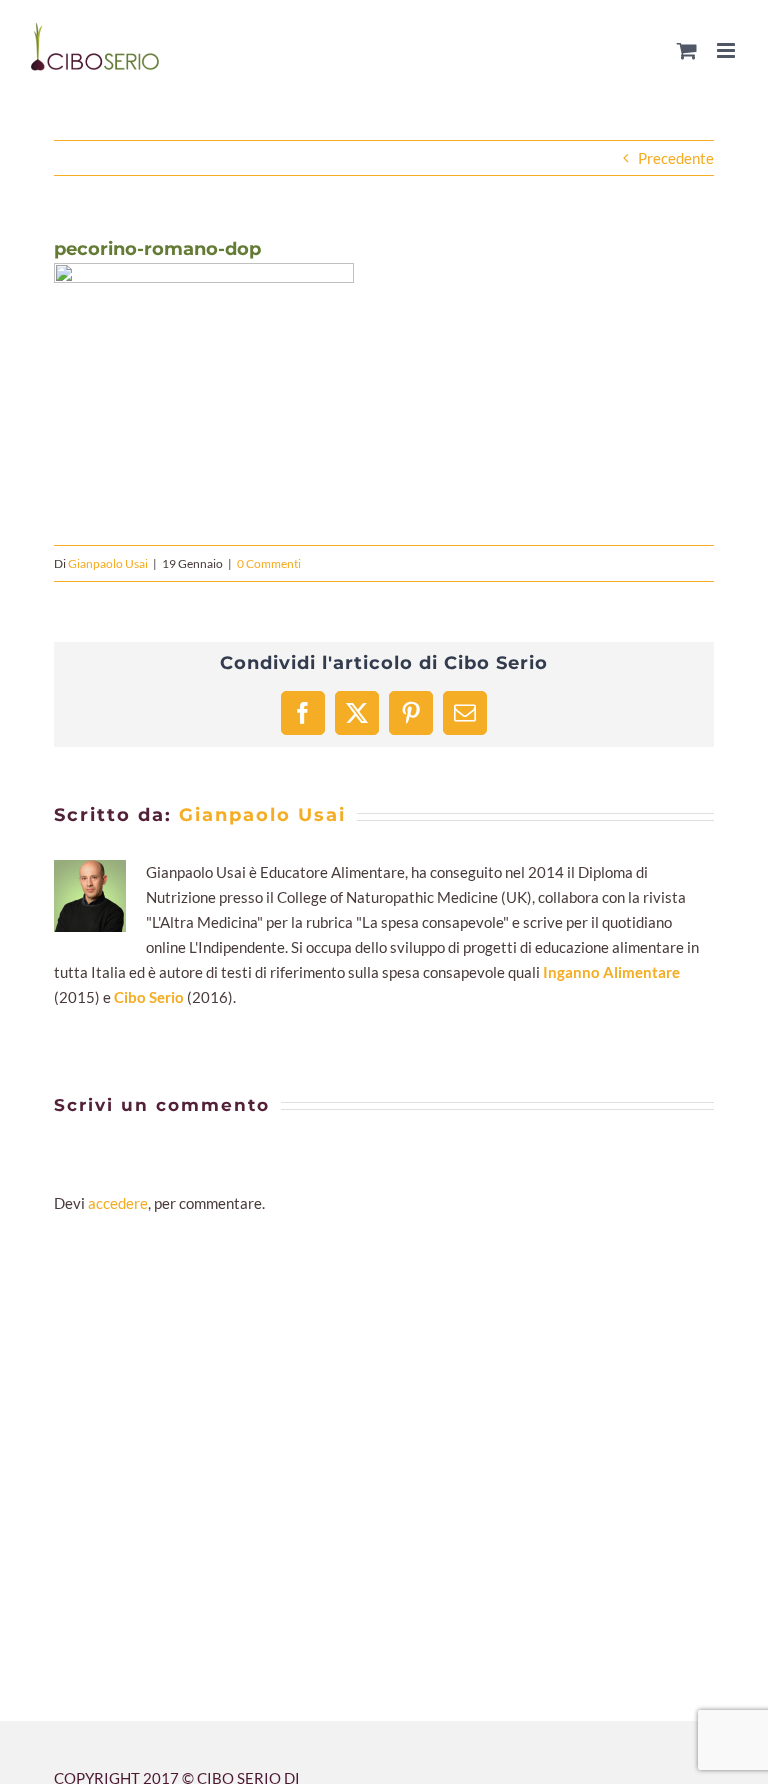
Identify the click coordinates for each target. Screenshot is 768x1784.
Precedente (676, 158)
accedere (118, 1203)
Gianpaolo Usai (108, 563)
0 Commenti (269, 563)
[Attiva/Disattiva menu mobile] (727, 50)
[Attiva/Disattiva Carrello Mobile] (687, 50)
